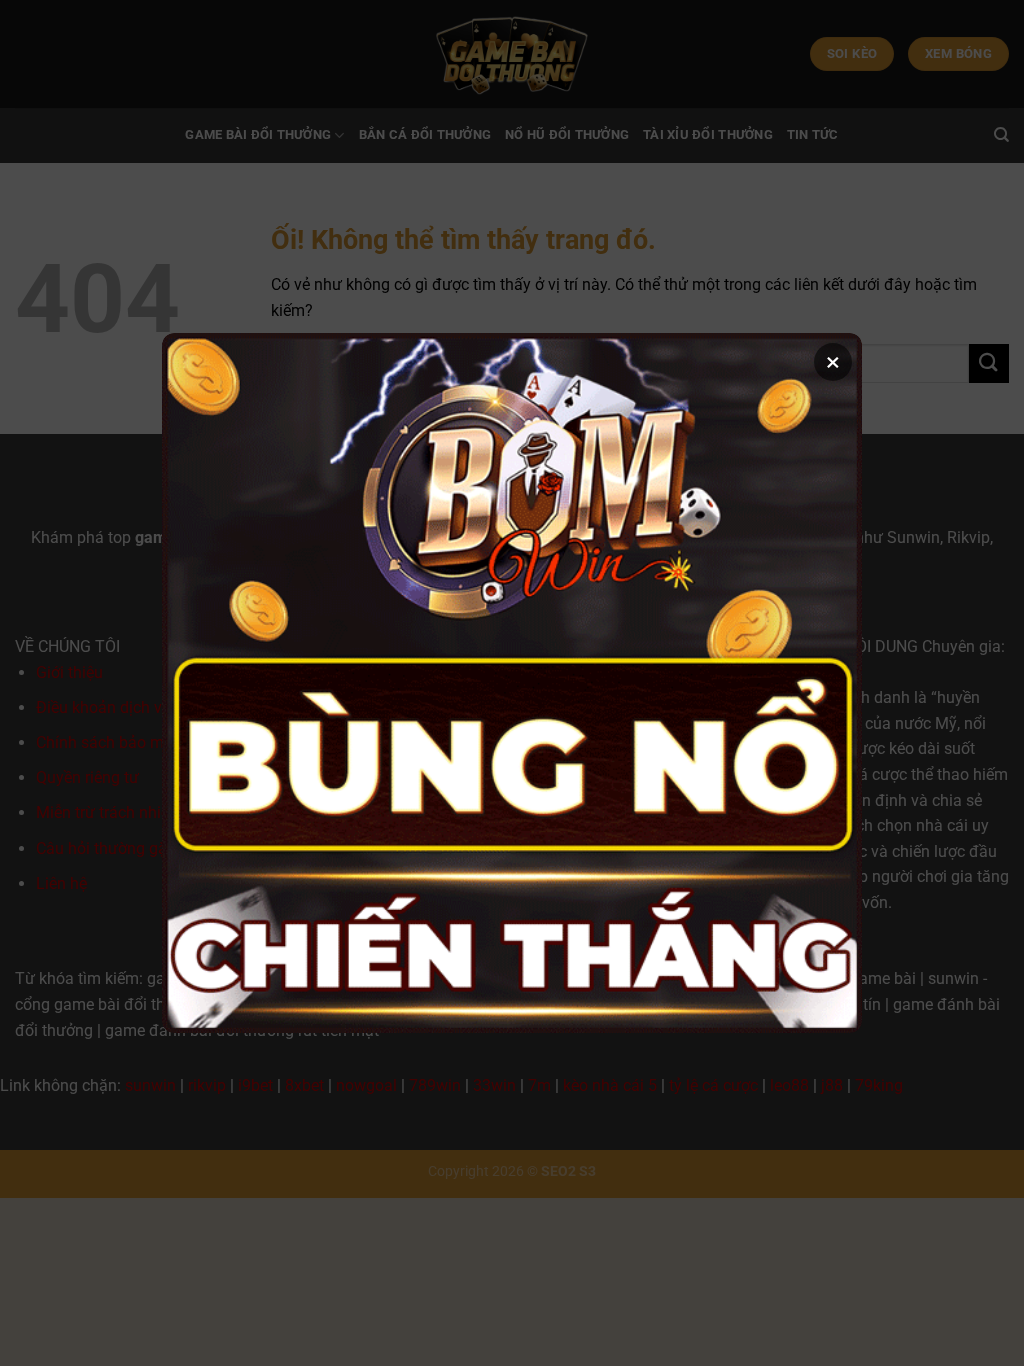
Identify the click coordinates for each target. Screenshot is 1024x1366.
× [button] (833, 362)
